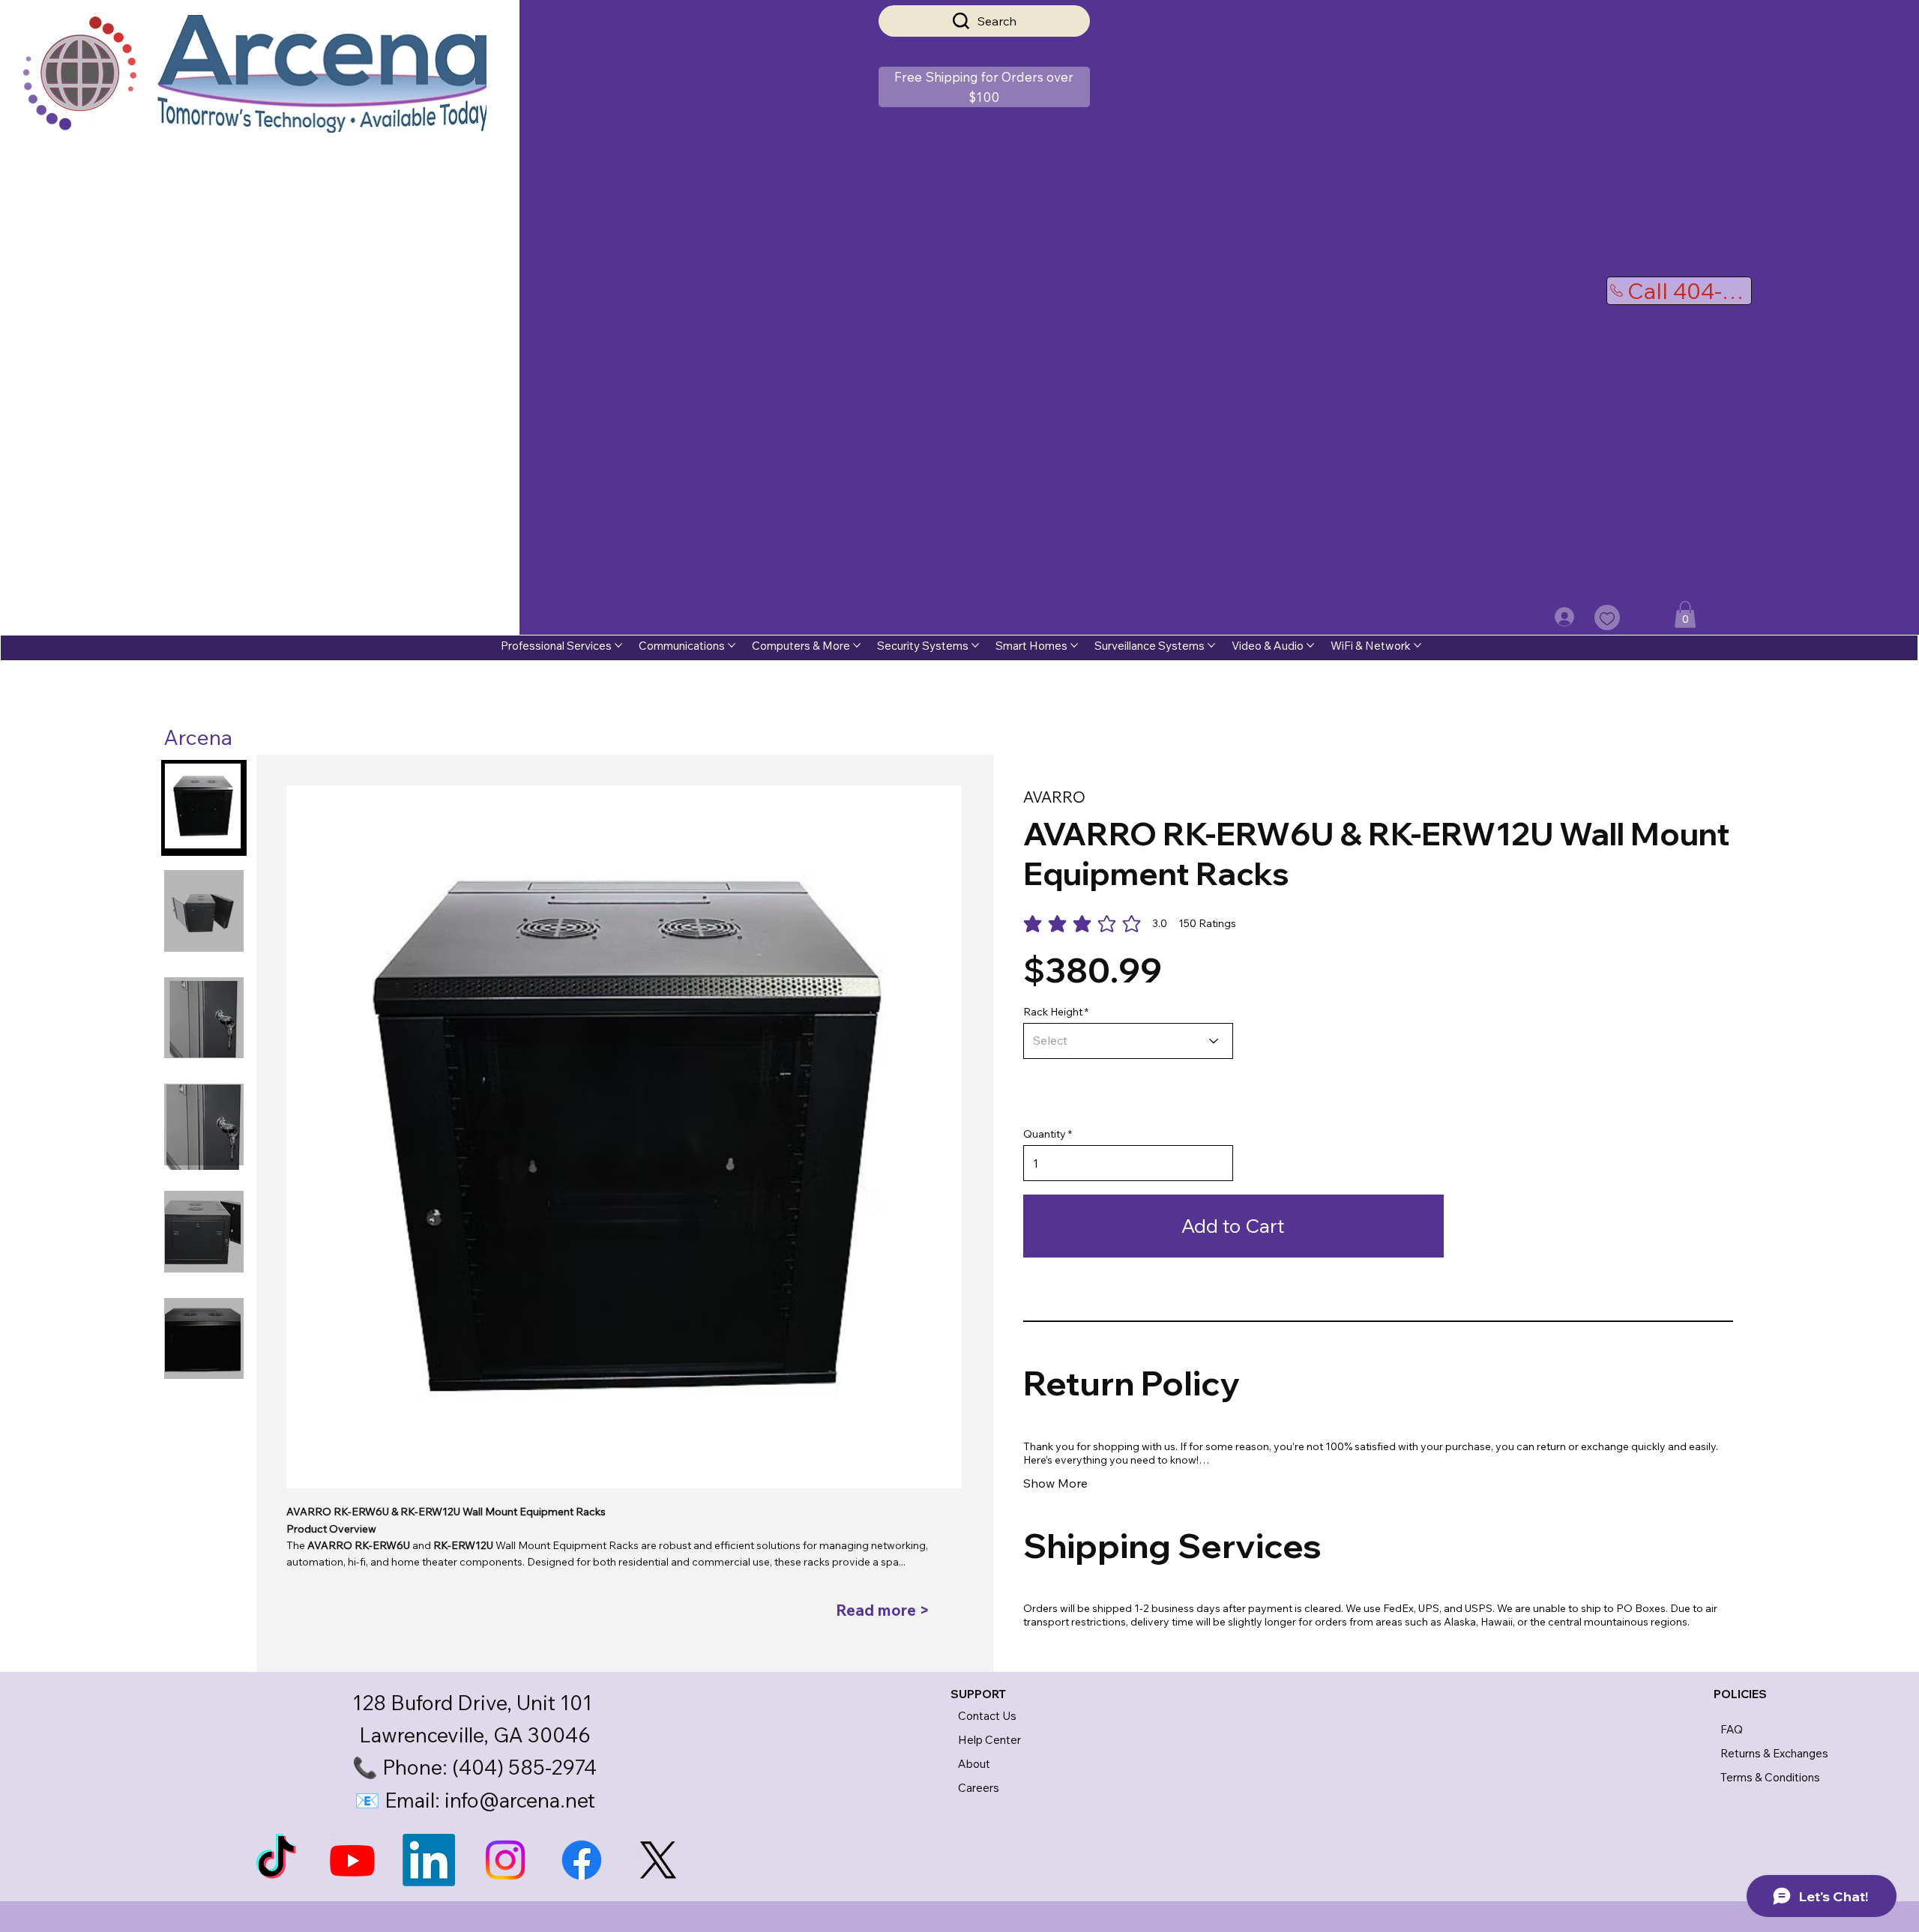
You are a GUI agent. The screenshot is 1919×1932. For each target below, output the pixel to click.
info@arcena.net (520, 1800)
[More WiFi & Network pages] (1418, 645)
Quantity (1045, 1134)
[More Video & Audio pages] (1310, 645)
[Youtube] (352, 1860)
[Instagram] (505, 1860)
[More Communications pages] (732, 645)
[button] (984, 87)
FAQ (1732, 1729)
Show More (1055, 1483)
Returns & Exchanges (1774, 1753)
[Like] (1607, 618)
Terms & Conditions (1770, 1777)
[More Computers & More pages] (857, 645)
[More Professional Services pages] (618, 645)
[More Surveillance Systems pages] (1211, 645)
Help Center (989, 1740)
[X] (658, 1860)
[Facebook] (582, 1860)
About (974, 1764)
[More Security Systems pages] (975, 645)
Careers (979, 1788)
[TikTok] (276, 1860)
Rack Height (1053, 1012)
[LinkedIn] (429, 1860)
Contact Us (987, 1716)
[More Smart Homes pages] (1074, 645)
